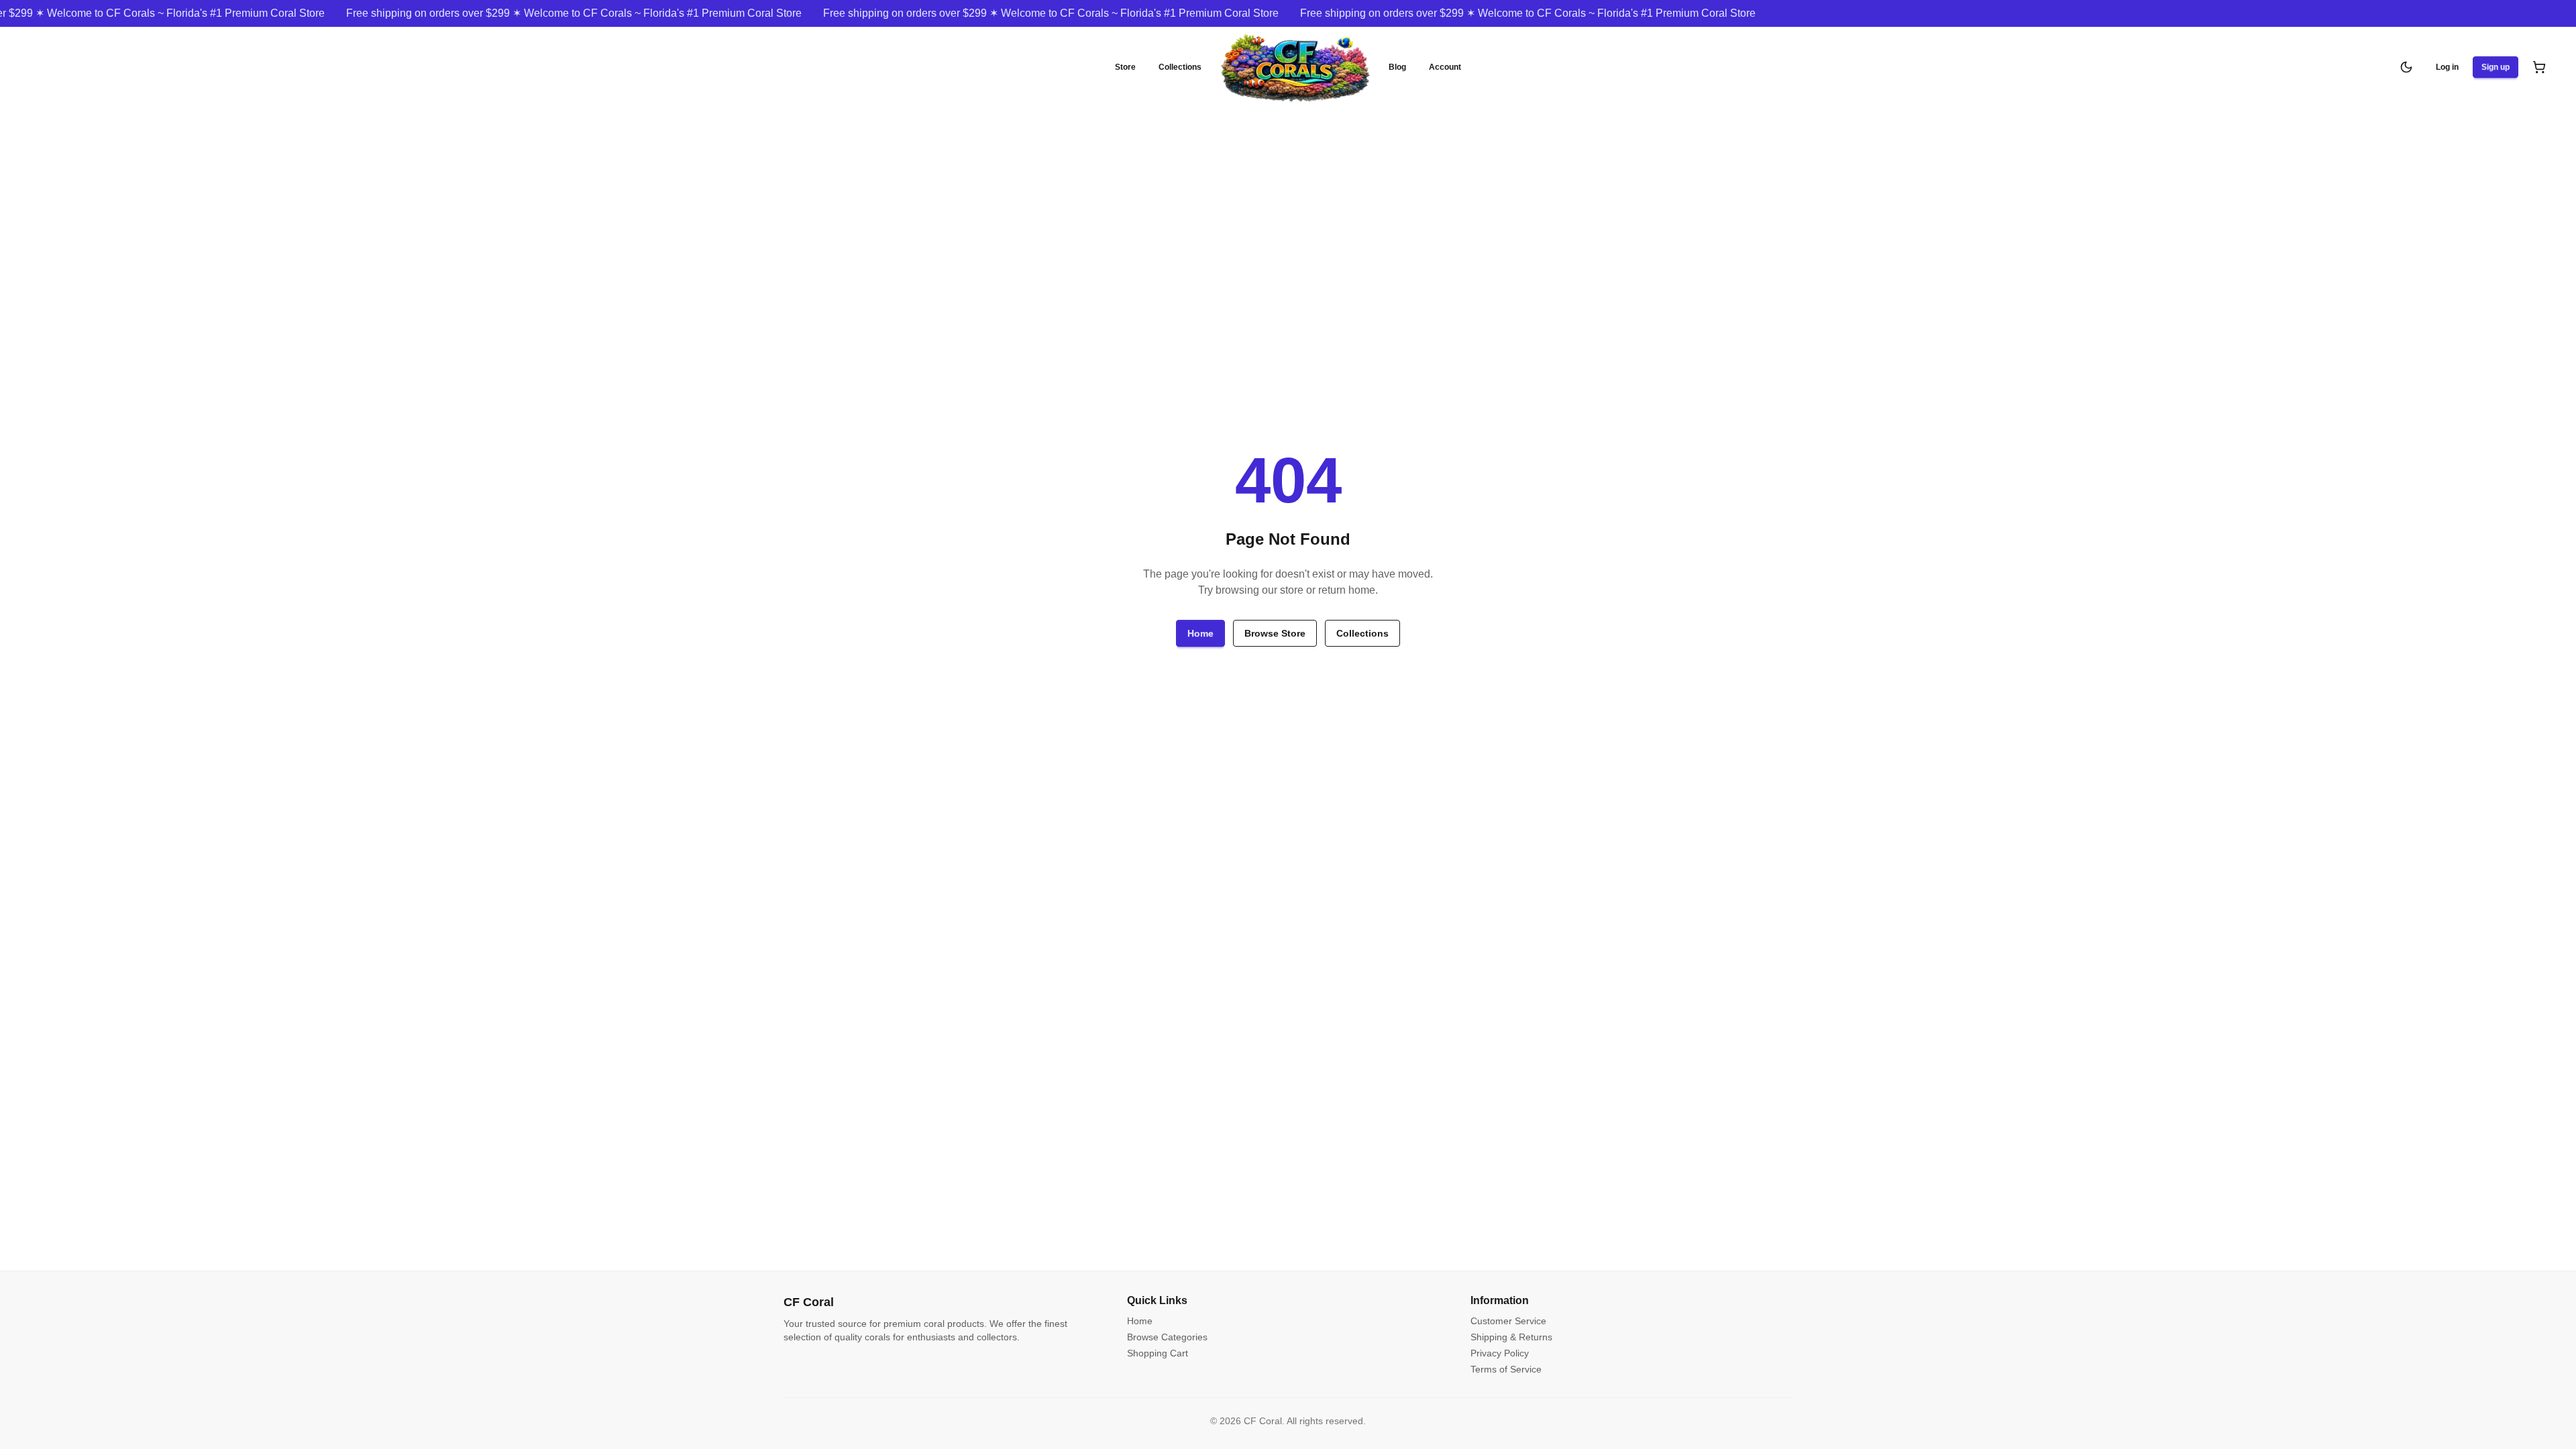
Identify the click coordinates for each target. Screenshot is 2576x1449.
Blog (1397, 67)
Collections (1180, 67)
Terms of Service (1506, 1369)
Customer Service (1508, 1321)
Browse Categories (1167, 1337)
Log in (2447, 67)
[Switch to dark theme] (2406, 67)
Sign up (2495, 67)
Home (1200, 633)
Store (1125, 67)
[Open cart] (2539, 67)
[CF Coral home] (1295, 67)
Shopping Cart (1158, 1353)
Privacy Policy (1500, 1353)
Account (1445, 67)
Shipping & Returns (1511, 1337)
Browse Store (1275, 633)
